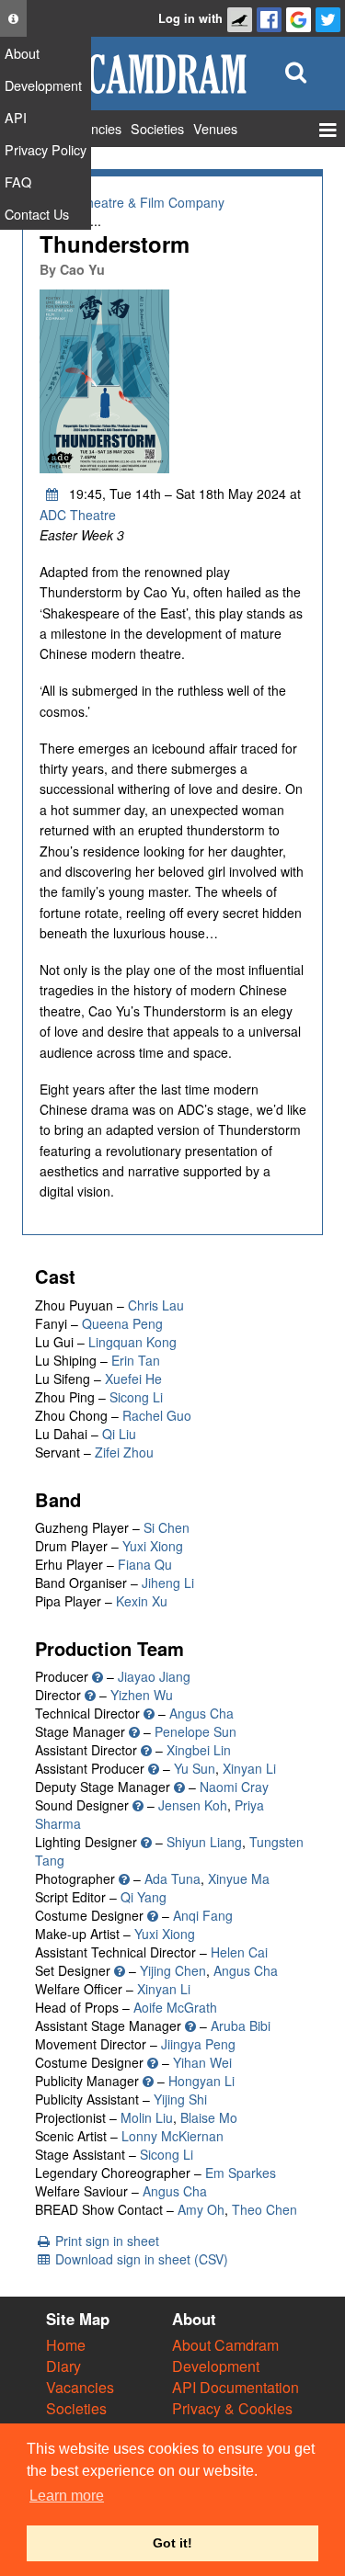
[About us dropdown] (13, 18)
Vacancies (80, 2387)
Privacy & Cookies (232, 2408)
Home (66, 2345)
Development (216, 2366)
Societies (76, 2408)
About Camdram (225, 2345)
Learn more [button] (67, 2496)
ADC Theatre (78, 515)
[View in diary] (52, 494)
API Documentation (236, 2387)
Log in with (190, 18)
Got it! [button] (172, 2543)
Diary (63, 2366)
